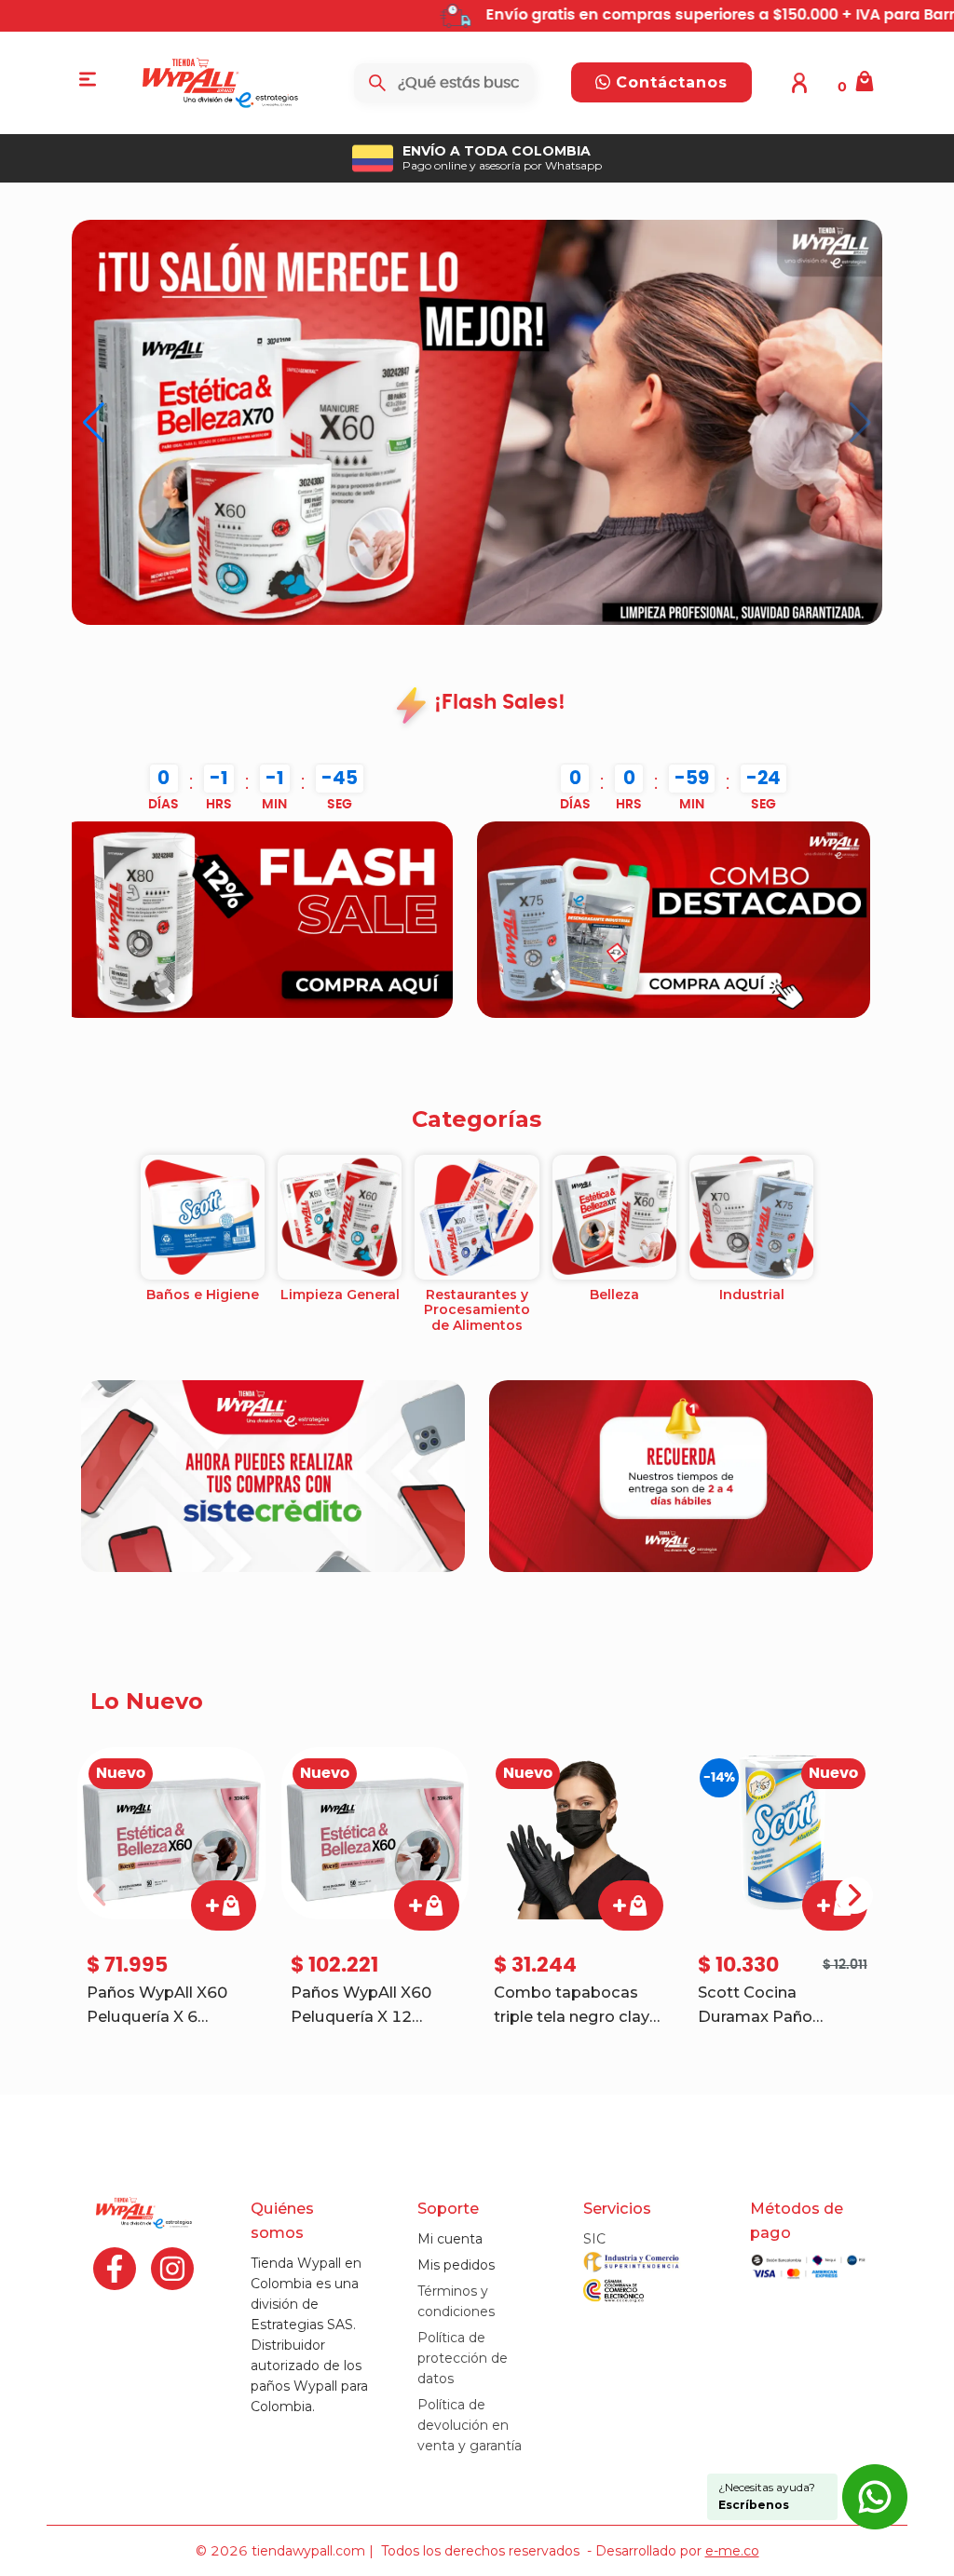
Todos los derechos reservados (480, 2551)
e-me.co (732, 2551)
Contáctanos (669, 82)
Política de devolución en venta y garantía (470, 2425)
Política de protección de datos (463, 2358)
